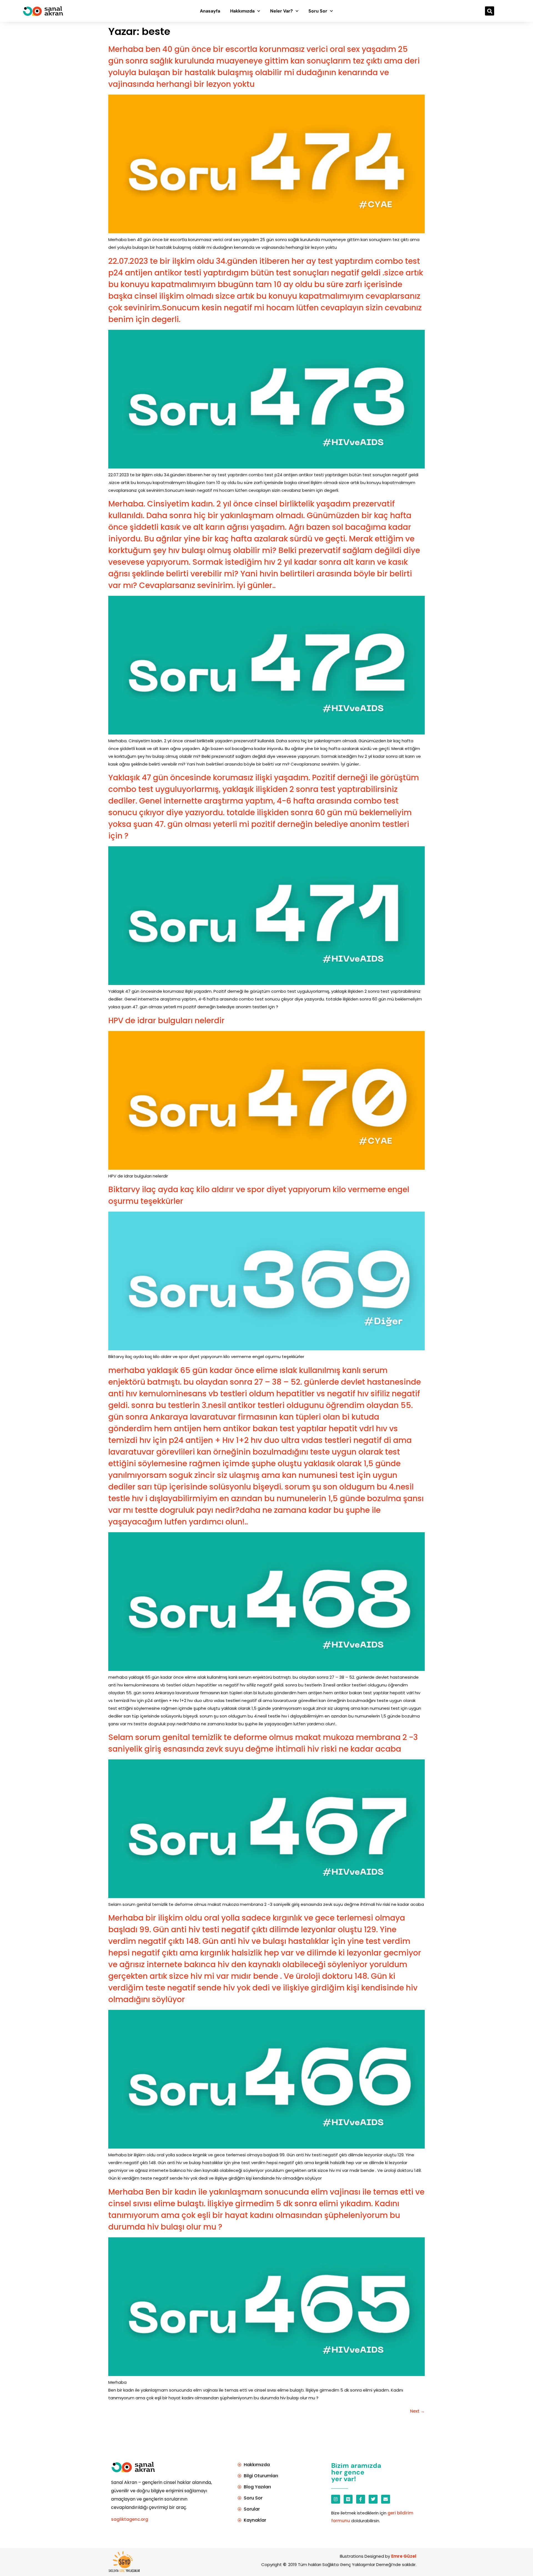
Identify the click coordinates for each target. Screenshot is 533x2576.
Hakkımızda (242, 11)
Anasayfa (210, 11)
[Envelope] (386, 2499)
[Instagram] (336, 2499)
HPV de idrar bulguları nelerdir (166, 1021)
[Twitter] (373, 2499)
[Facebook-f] (361, 2499)
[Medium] (348, 2499)
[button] (490, 11)
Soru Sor (318, 11)
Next (417, 2411)
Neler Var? (281, 11)
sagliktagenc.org (130, 2519)
